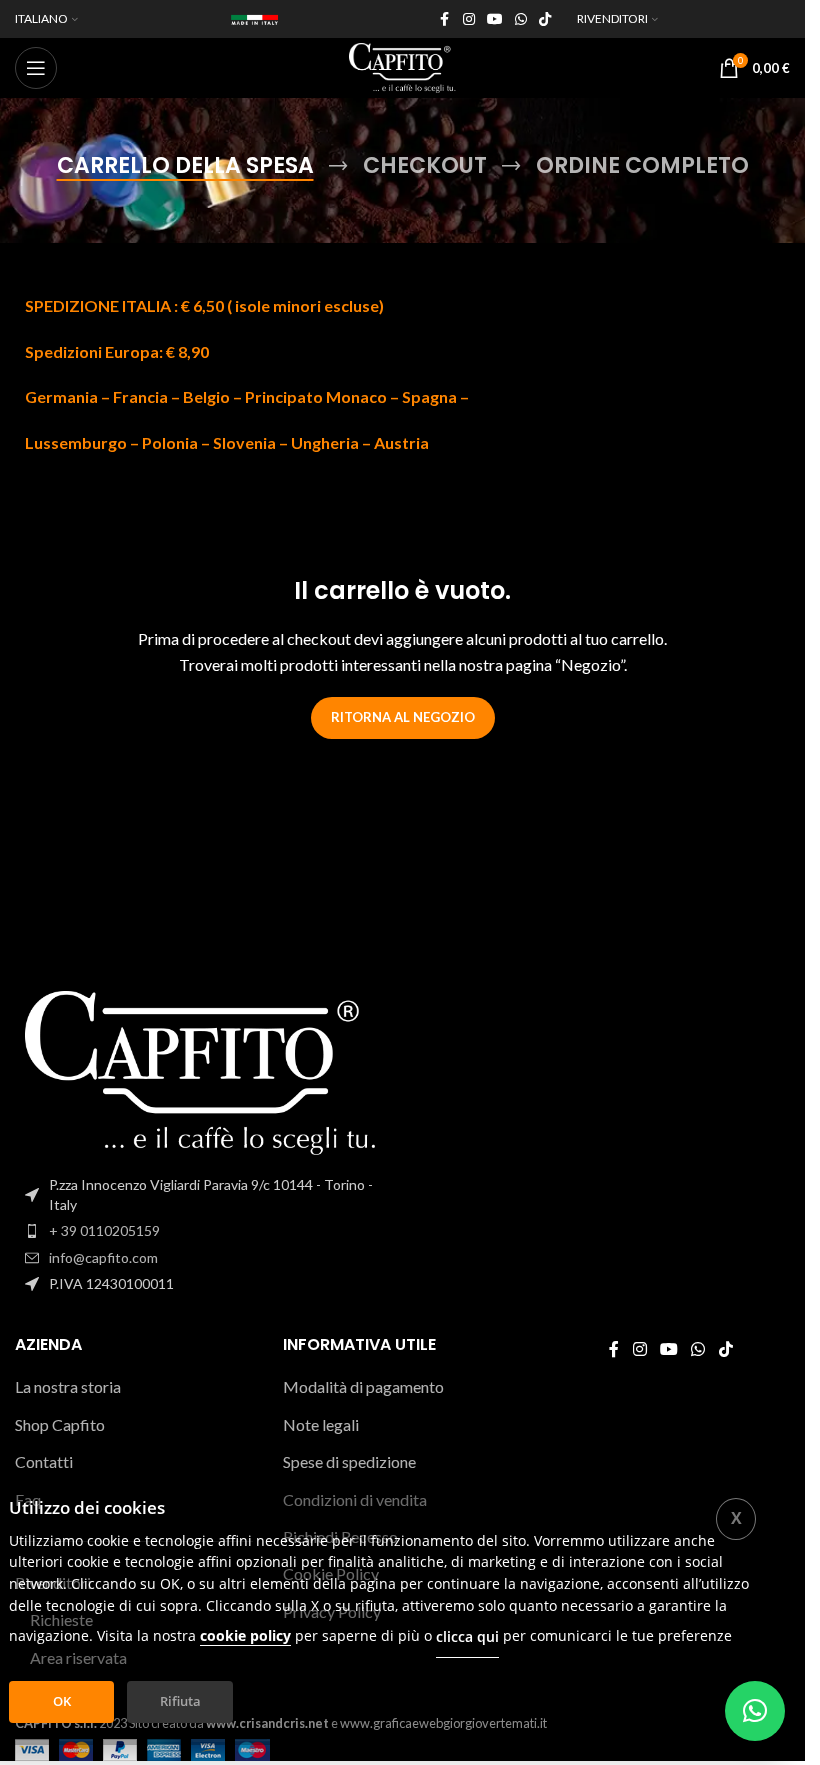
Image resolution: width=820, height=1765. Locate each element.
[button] (755, 1711)
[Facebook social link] (445, 19)
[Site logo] (402, 65)
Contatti (44, 1461)
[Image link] (201, 1070)
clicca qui (467, 1636)
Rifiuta (180, 1701)
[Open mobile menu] (36, 68)
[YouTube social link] (495, 19)
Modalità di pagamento (363, 1386)
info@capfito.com (103, 1257)
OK (62, 1701)
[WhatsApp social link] (521, 19)
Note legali (321, 1424)
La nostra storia (68, 1386)
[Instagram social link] (469, 19)
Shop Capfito (60, 1424)
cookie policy (245, 1635)
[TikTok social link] (545, 19)
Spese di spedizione (349, 1461)
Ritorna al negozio (403, 717)
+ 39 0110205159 (104, 1230)
